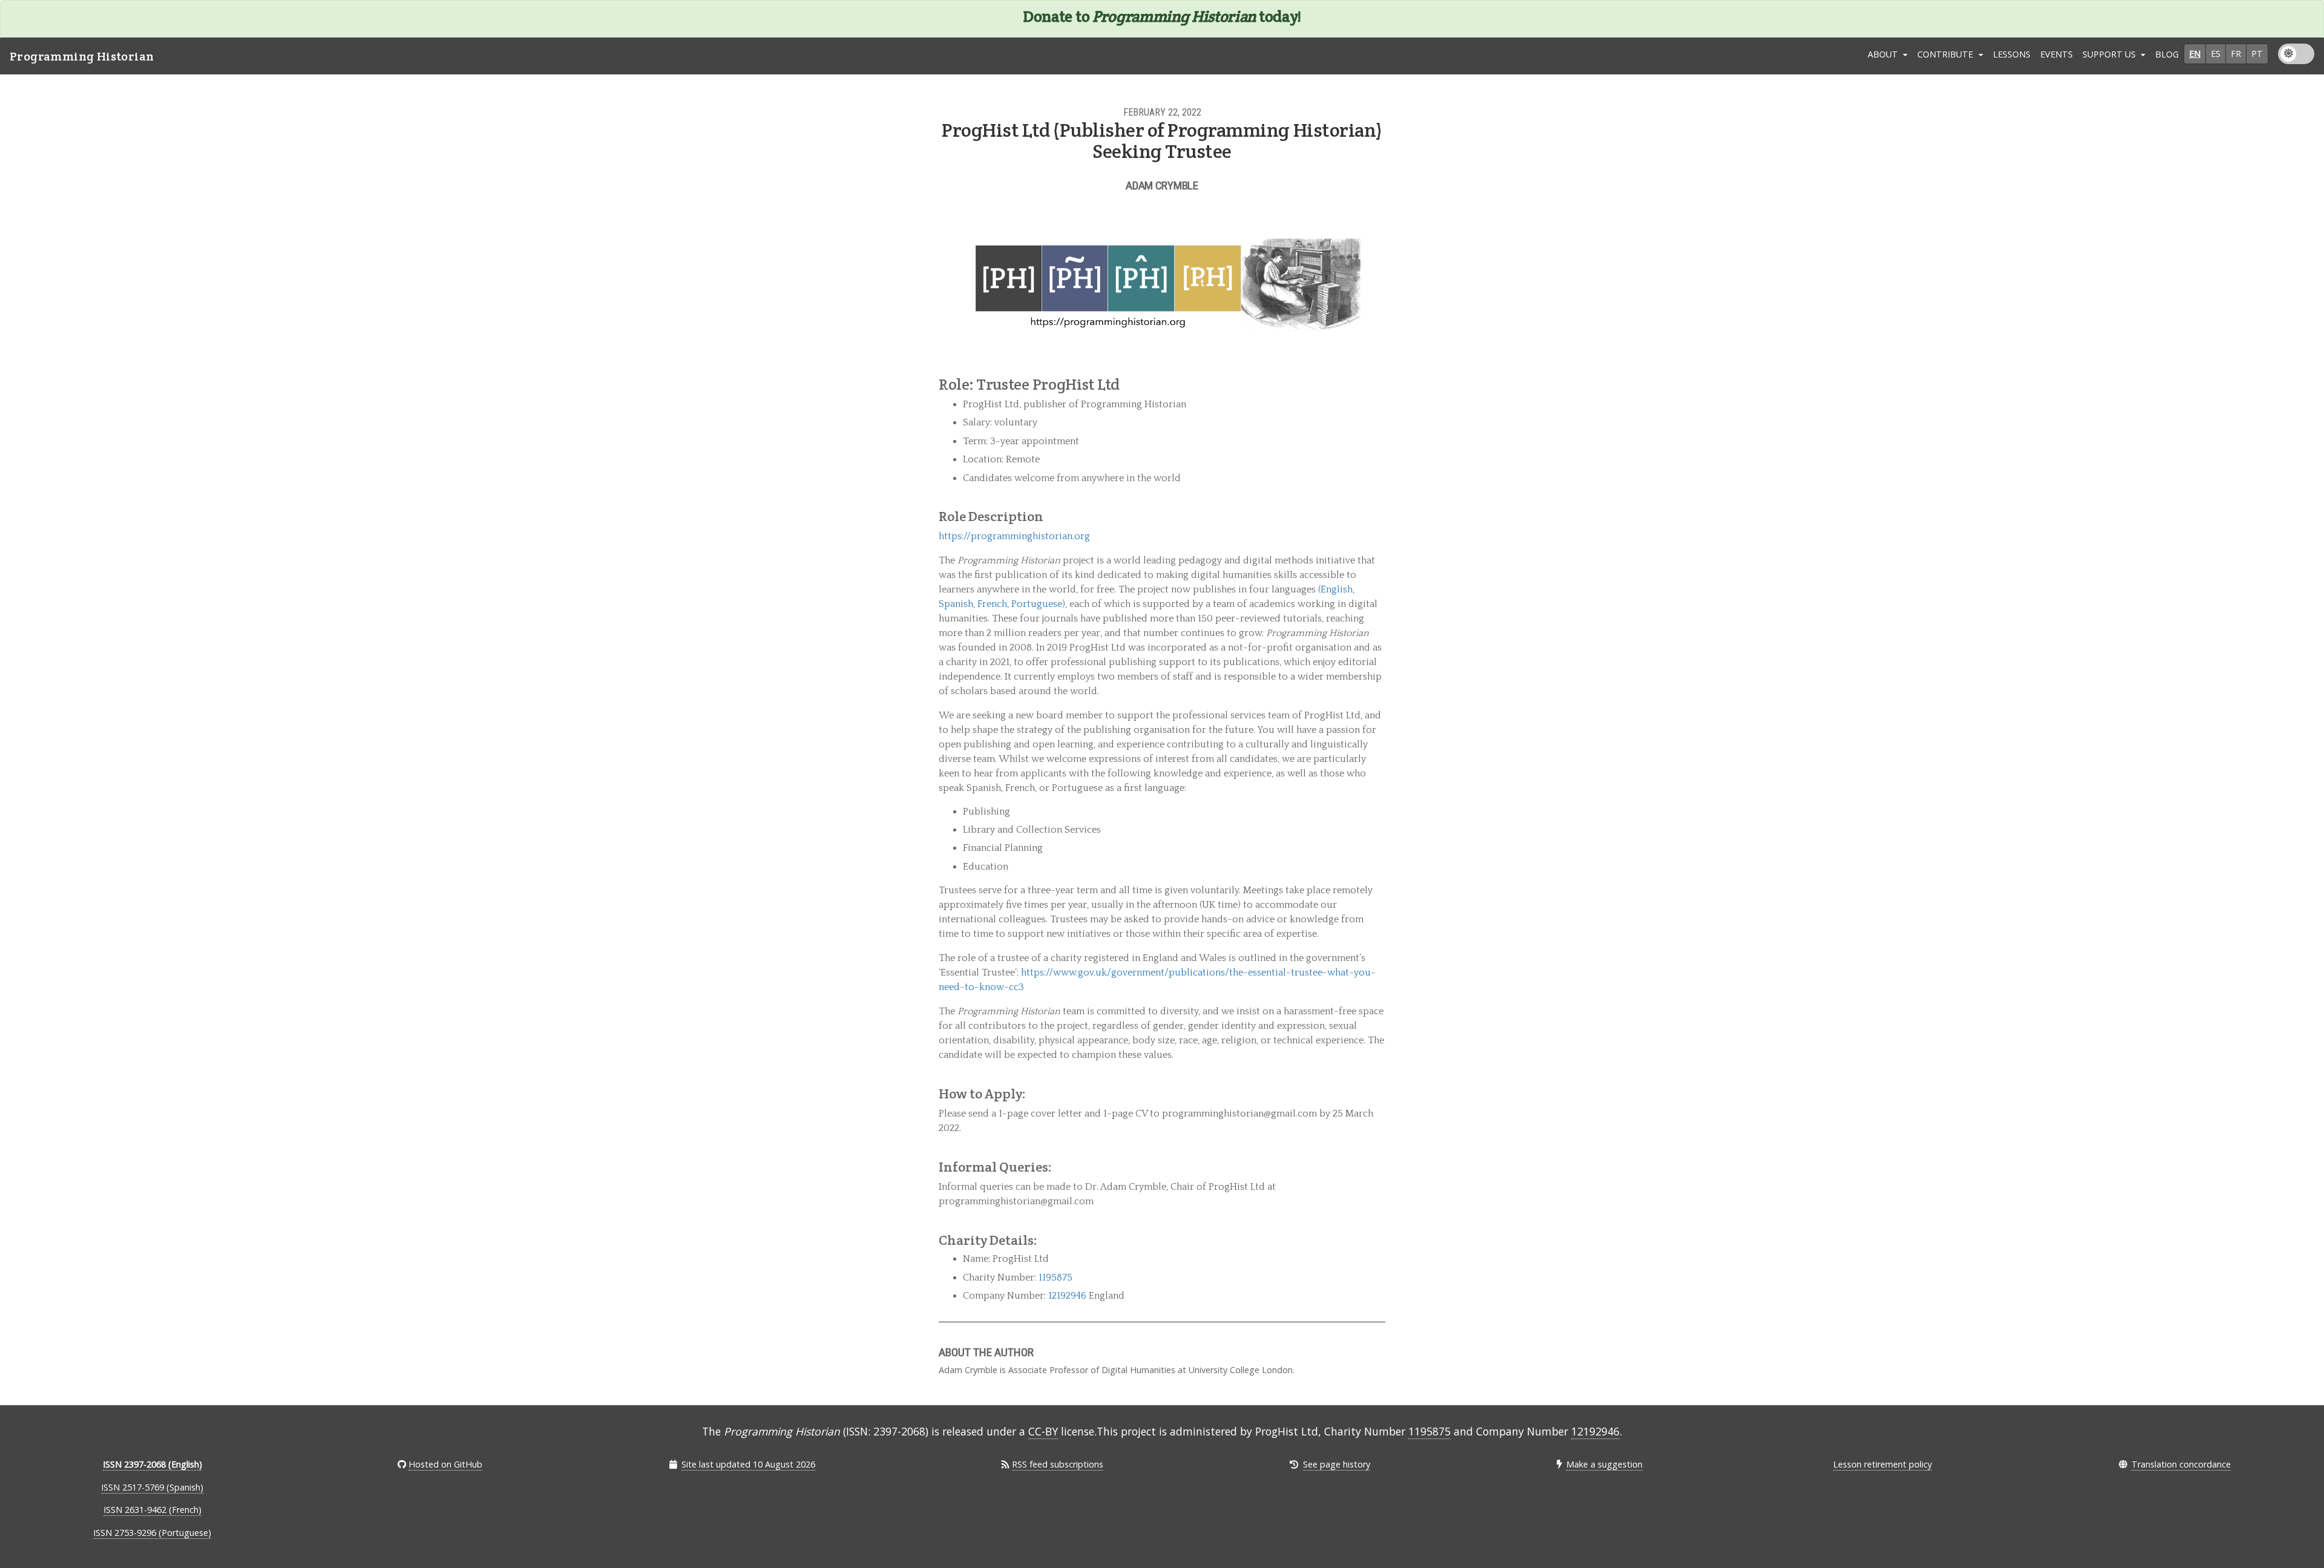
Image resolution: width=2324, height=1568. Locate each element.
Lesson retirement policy (1883, 1464)
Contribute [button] (1946, 54)
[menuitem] (2012, 56)
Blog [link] (2167, 54)
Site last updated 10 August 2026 (748, 1464)
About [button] (1884, 54)
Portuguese (1037, 604)
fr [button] (2236, 54)
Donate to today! (1162, 16)
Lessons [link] (2012, 54)
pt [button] (2257, 54)
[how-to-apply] (1381, 1094)
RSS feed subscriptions (1058, 1464)
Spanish (956, 604)
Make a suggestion (1604, 1464)
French (992, 604)
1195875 (1055, 1278)
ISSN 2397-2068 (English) (153, 1464)
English (1337, 589)
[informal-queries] (1381, 1167)
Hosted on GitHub (445, 1464)
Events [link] (2056, 54)
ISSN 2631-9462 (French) (153, 1510)
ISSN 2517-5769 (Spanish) (152, 1487)
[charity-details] (1381, 1240)
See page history (1337, 1464)
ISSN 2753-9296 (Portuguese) (152, 1533)
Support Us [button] (2110, 54)
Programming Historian (82, 56)
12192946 (1067, 1296)
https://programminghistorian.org (1014, 536)
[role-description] (1381, 517)
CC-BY (1043, 1431)
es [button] (2216, 54)
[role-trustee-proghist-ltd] (1379, 384)
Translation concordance (2181, 1464)
